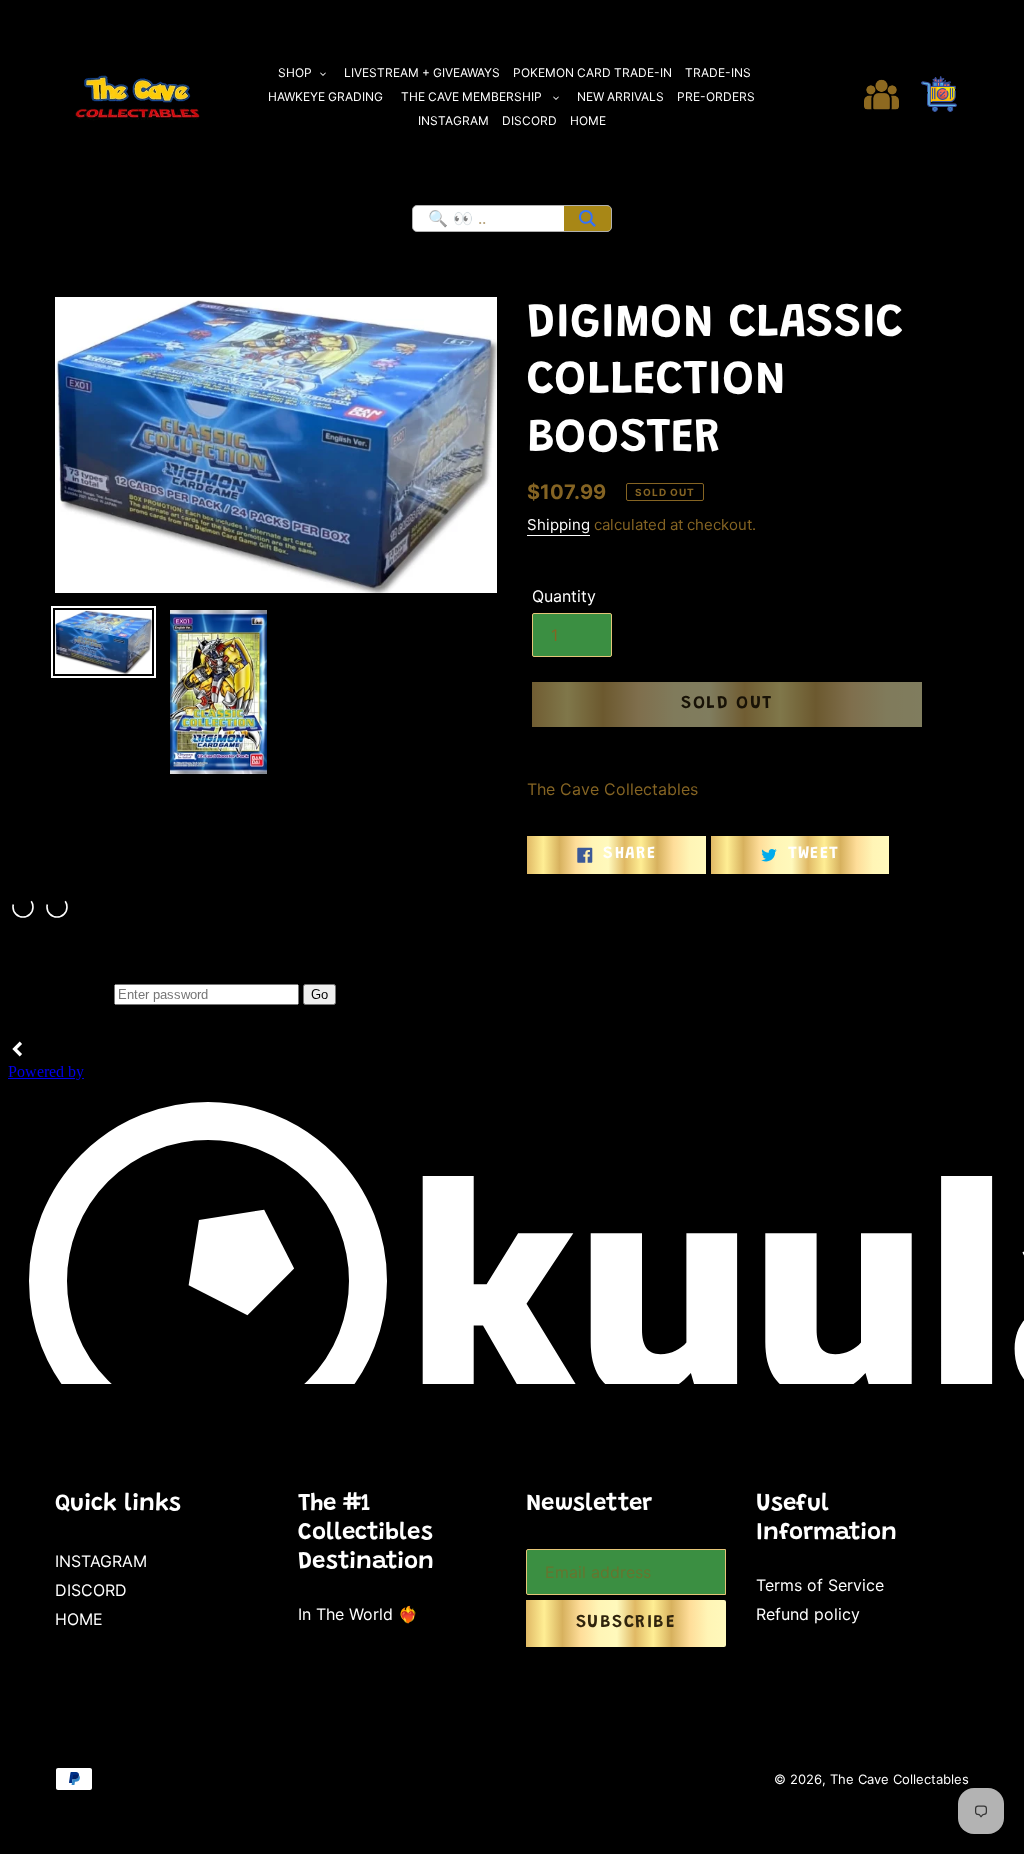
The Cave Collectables (899, 1779)
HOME (79, 1619)
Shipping (558, 524)
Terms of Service (820, 1585)
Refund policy (808, 1614)
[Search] (587, 218)
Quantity (564, 596)
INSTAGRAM (101, 1561)
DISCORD (91, 1590)
